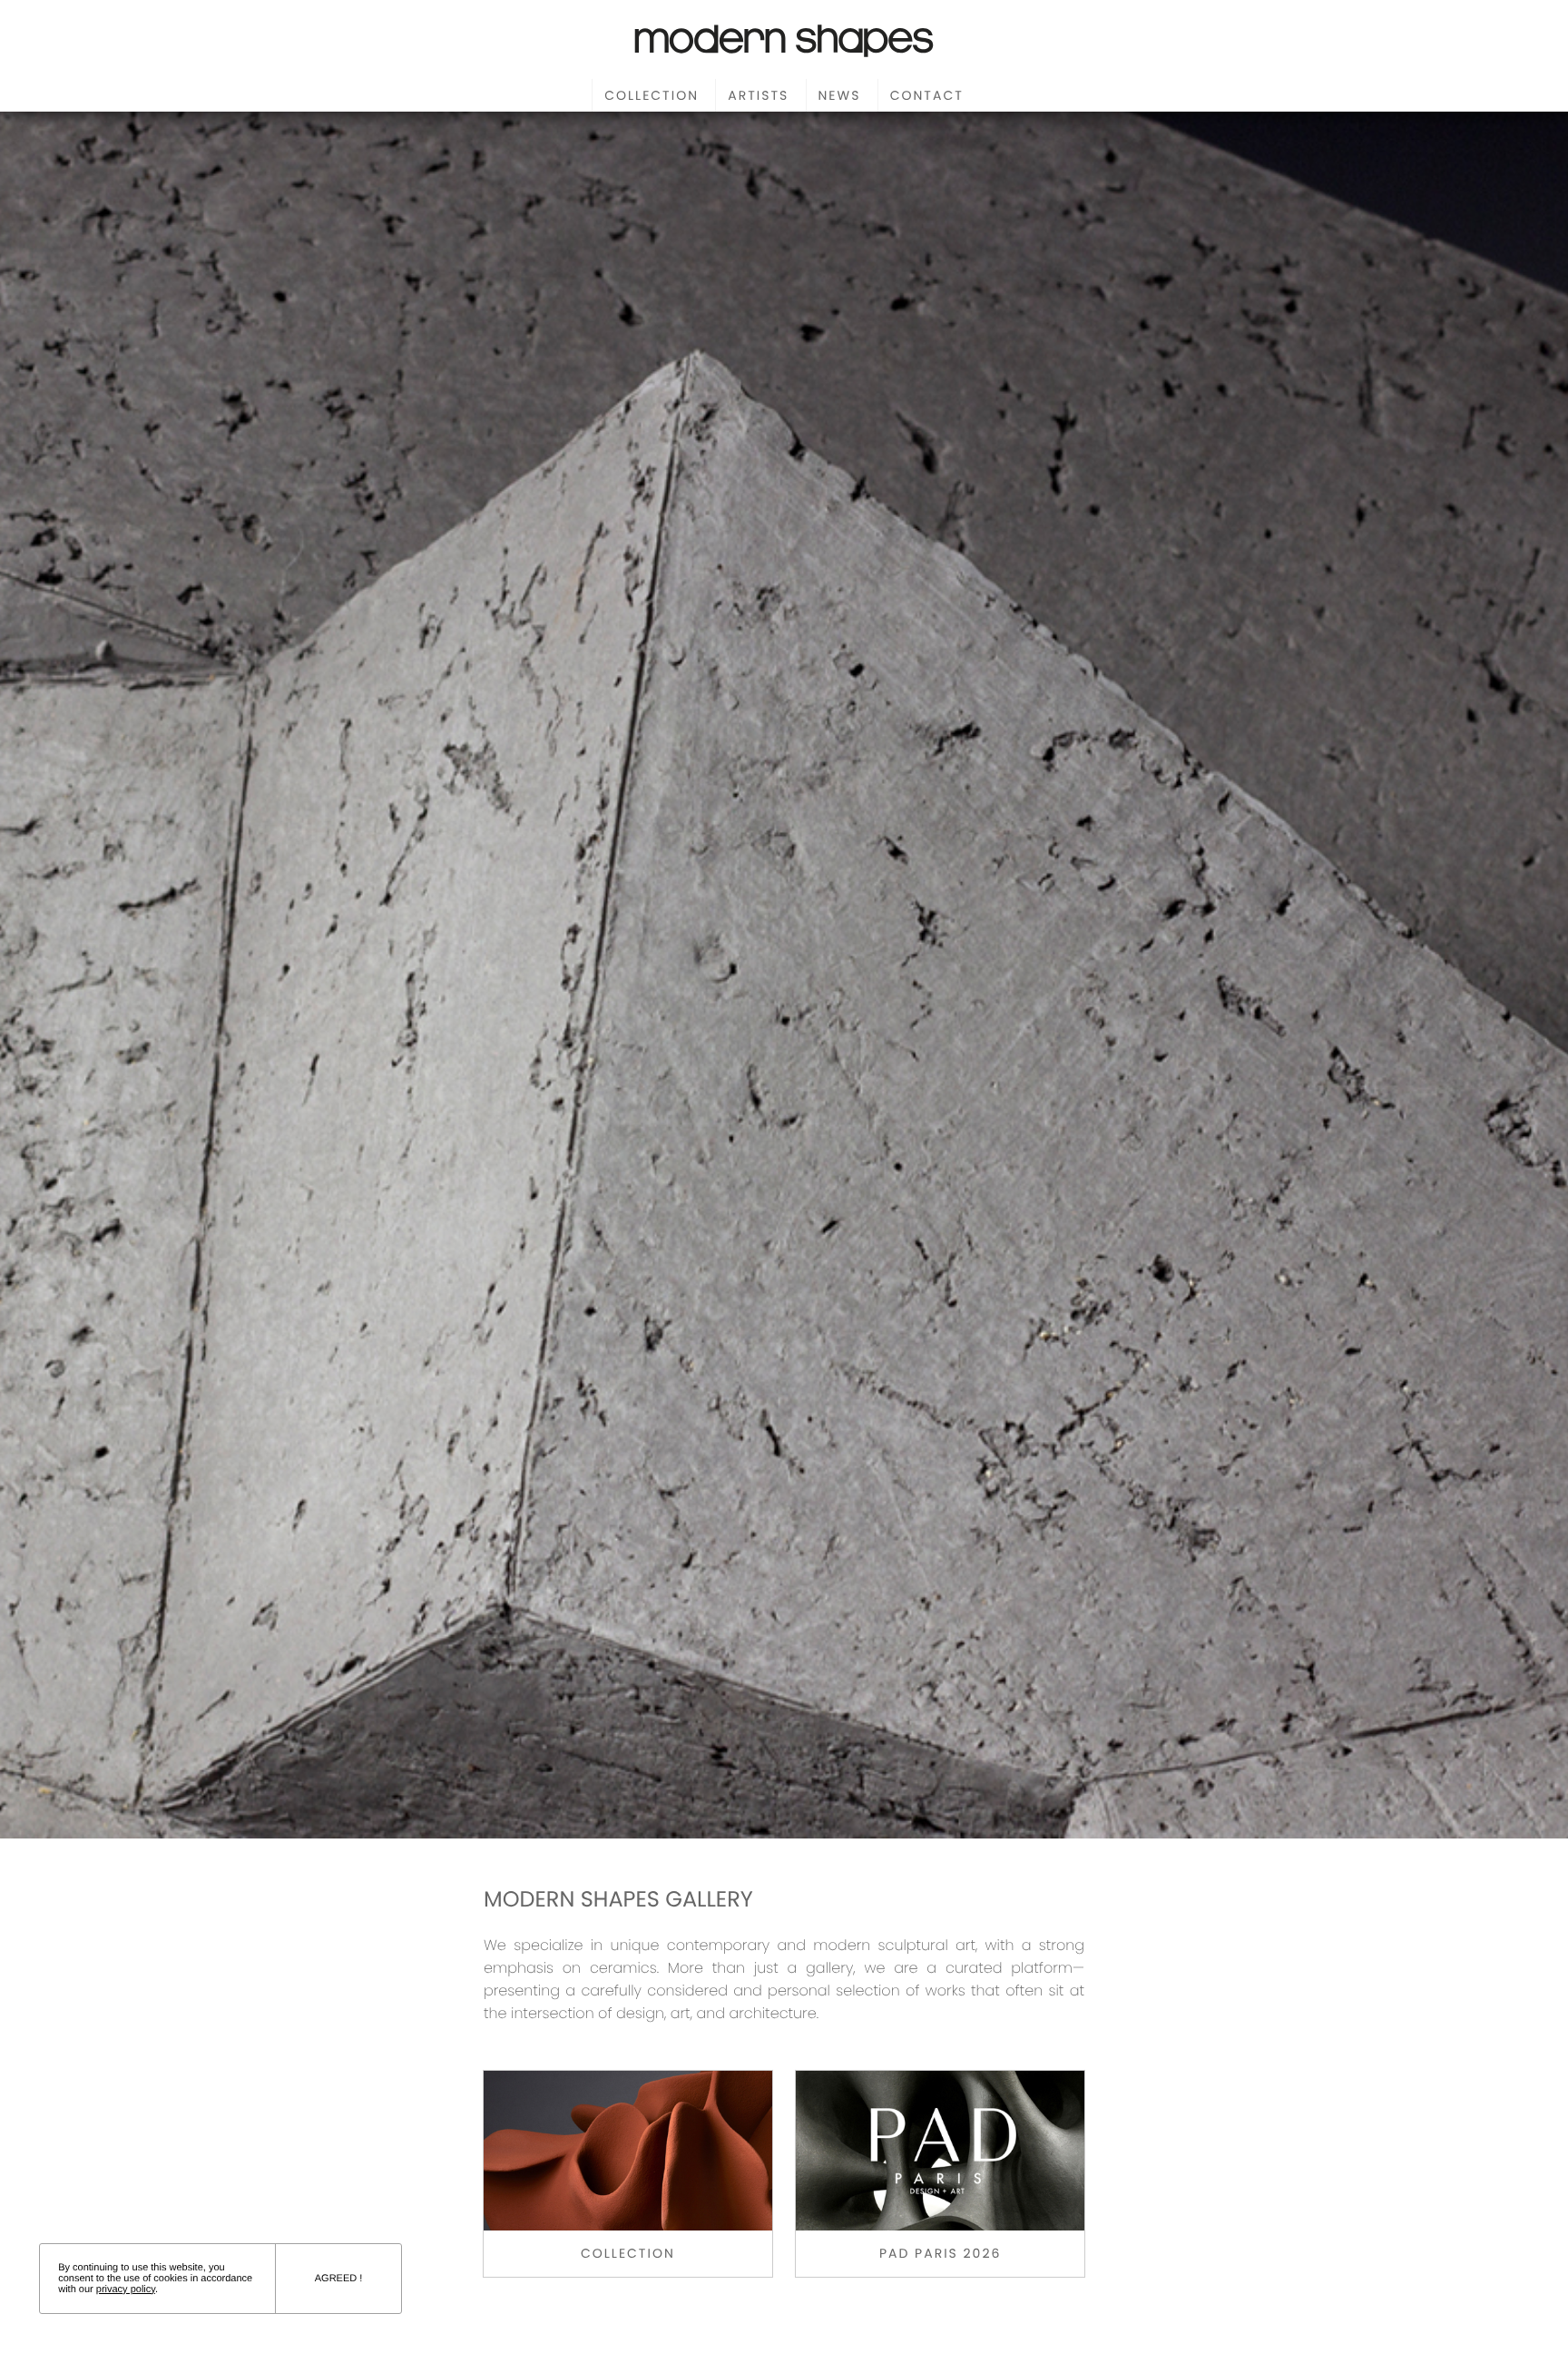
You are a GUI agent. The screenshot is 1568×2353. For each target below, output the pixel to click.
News (840, 95)
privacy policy (126, 2289)
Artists (758, 95)
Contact (927, 95)
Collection (652, 95)
